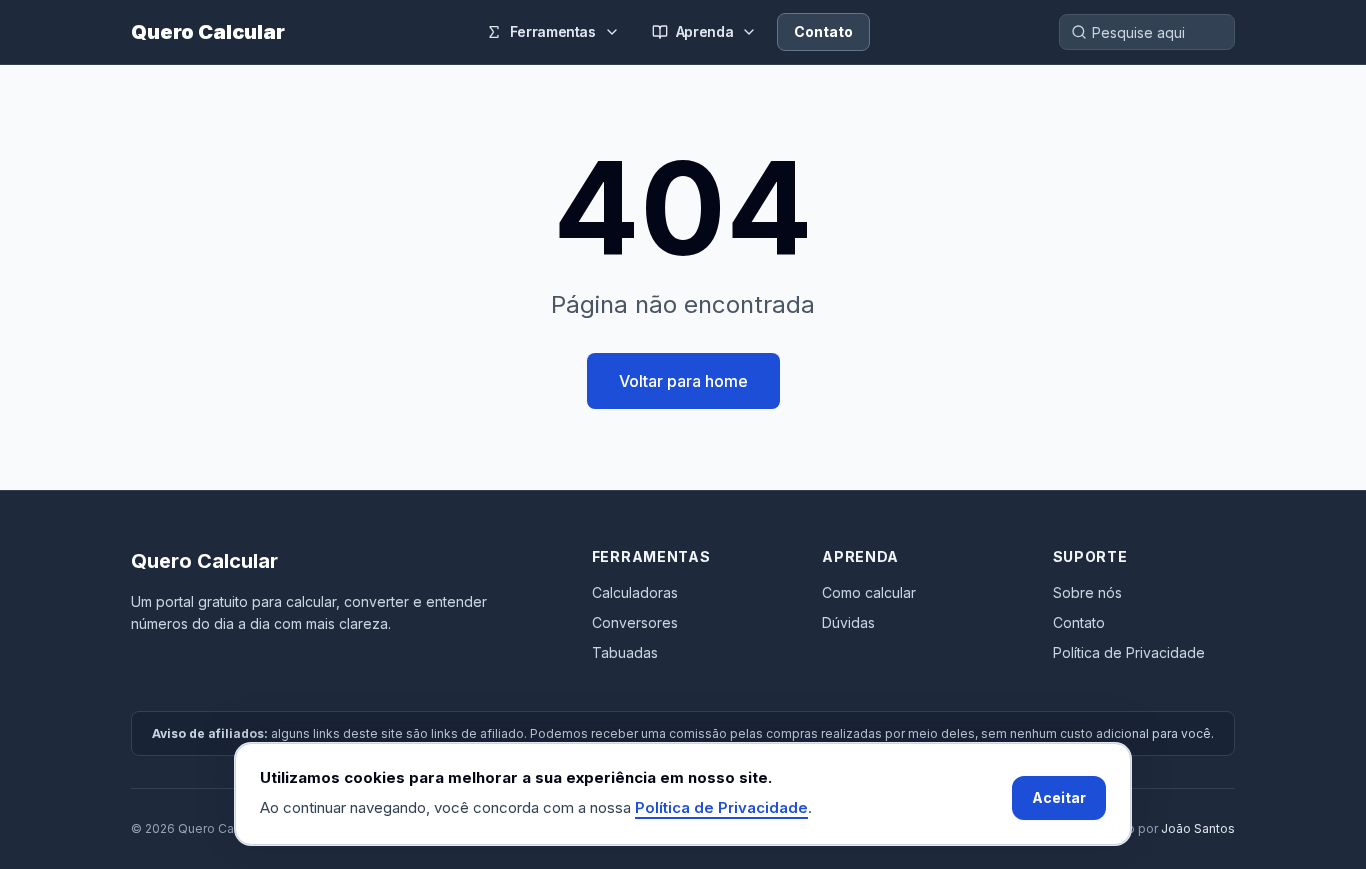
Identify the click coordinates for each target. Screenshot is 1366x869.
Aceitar (1059, 797)
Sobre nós (1087, 592)
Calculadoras (635, 592)
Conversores (635, 622)
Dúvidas (848, 622)
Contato (823, 31)
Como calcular (869, 592)
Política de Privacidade (1129, 652)
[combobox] (1147, 32)
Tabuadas (625, 652)
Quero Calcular (208, 32)
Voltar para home (683, 381)
